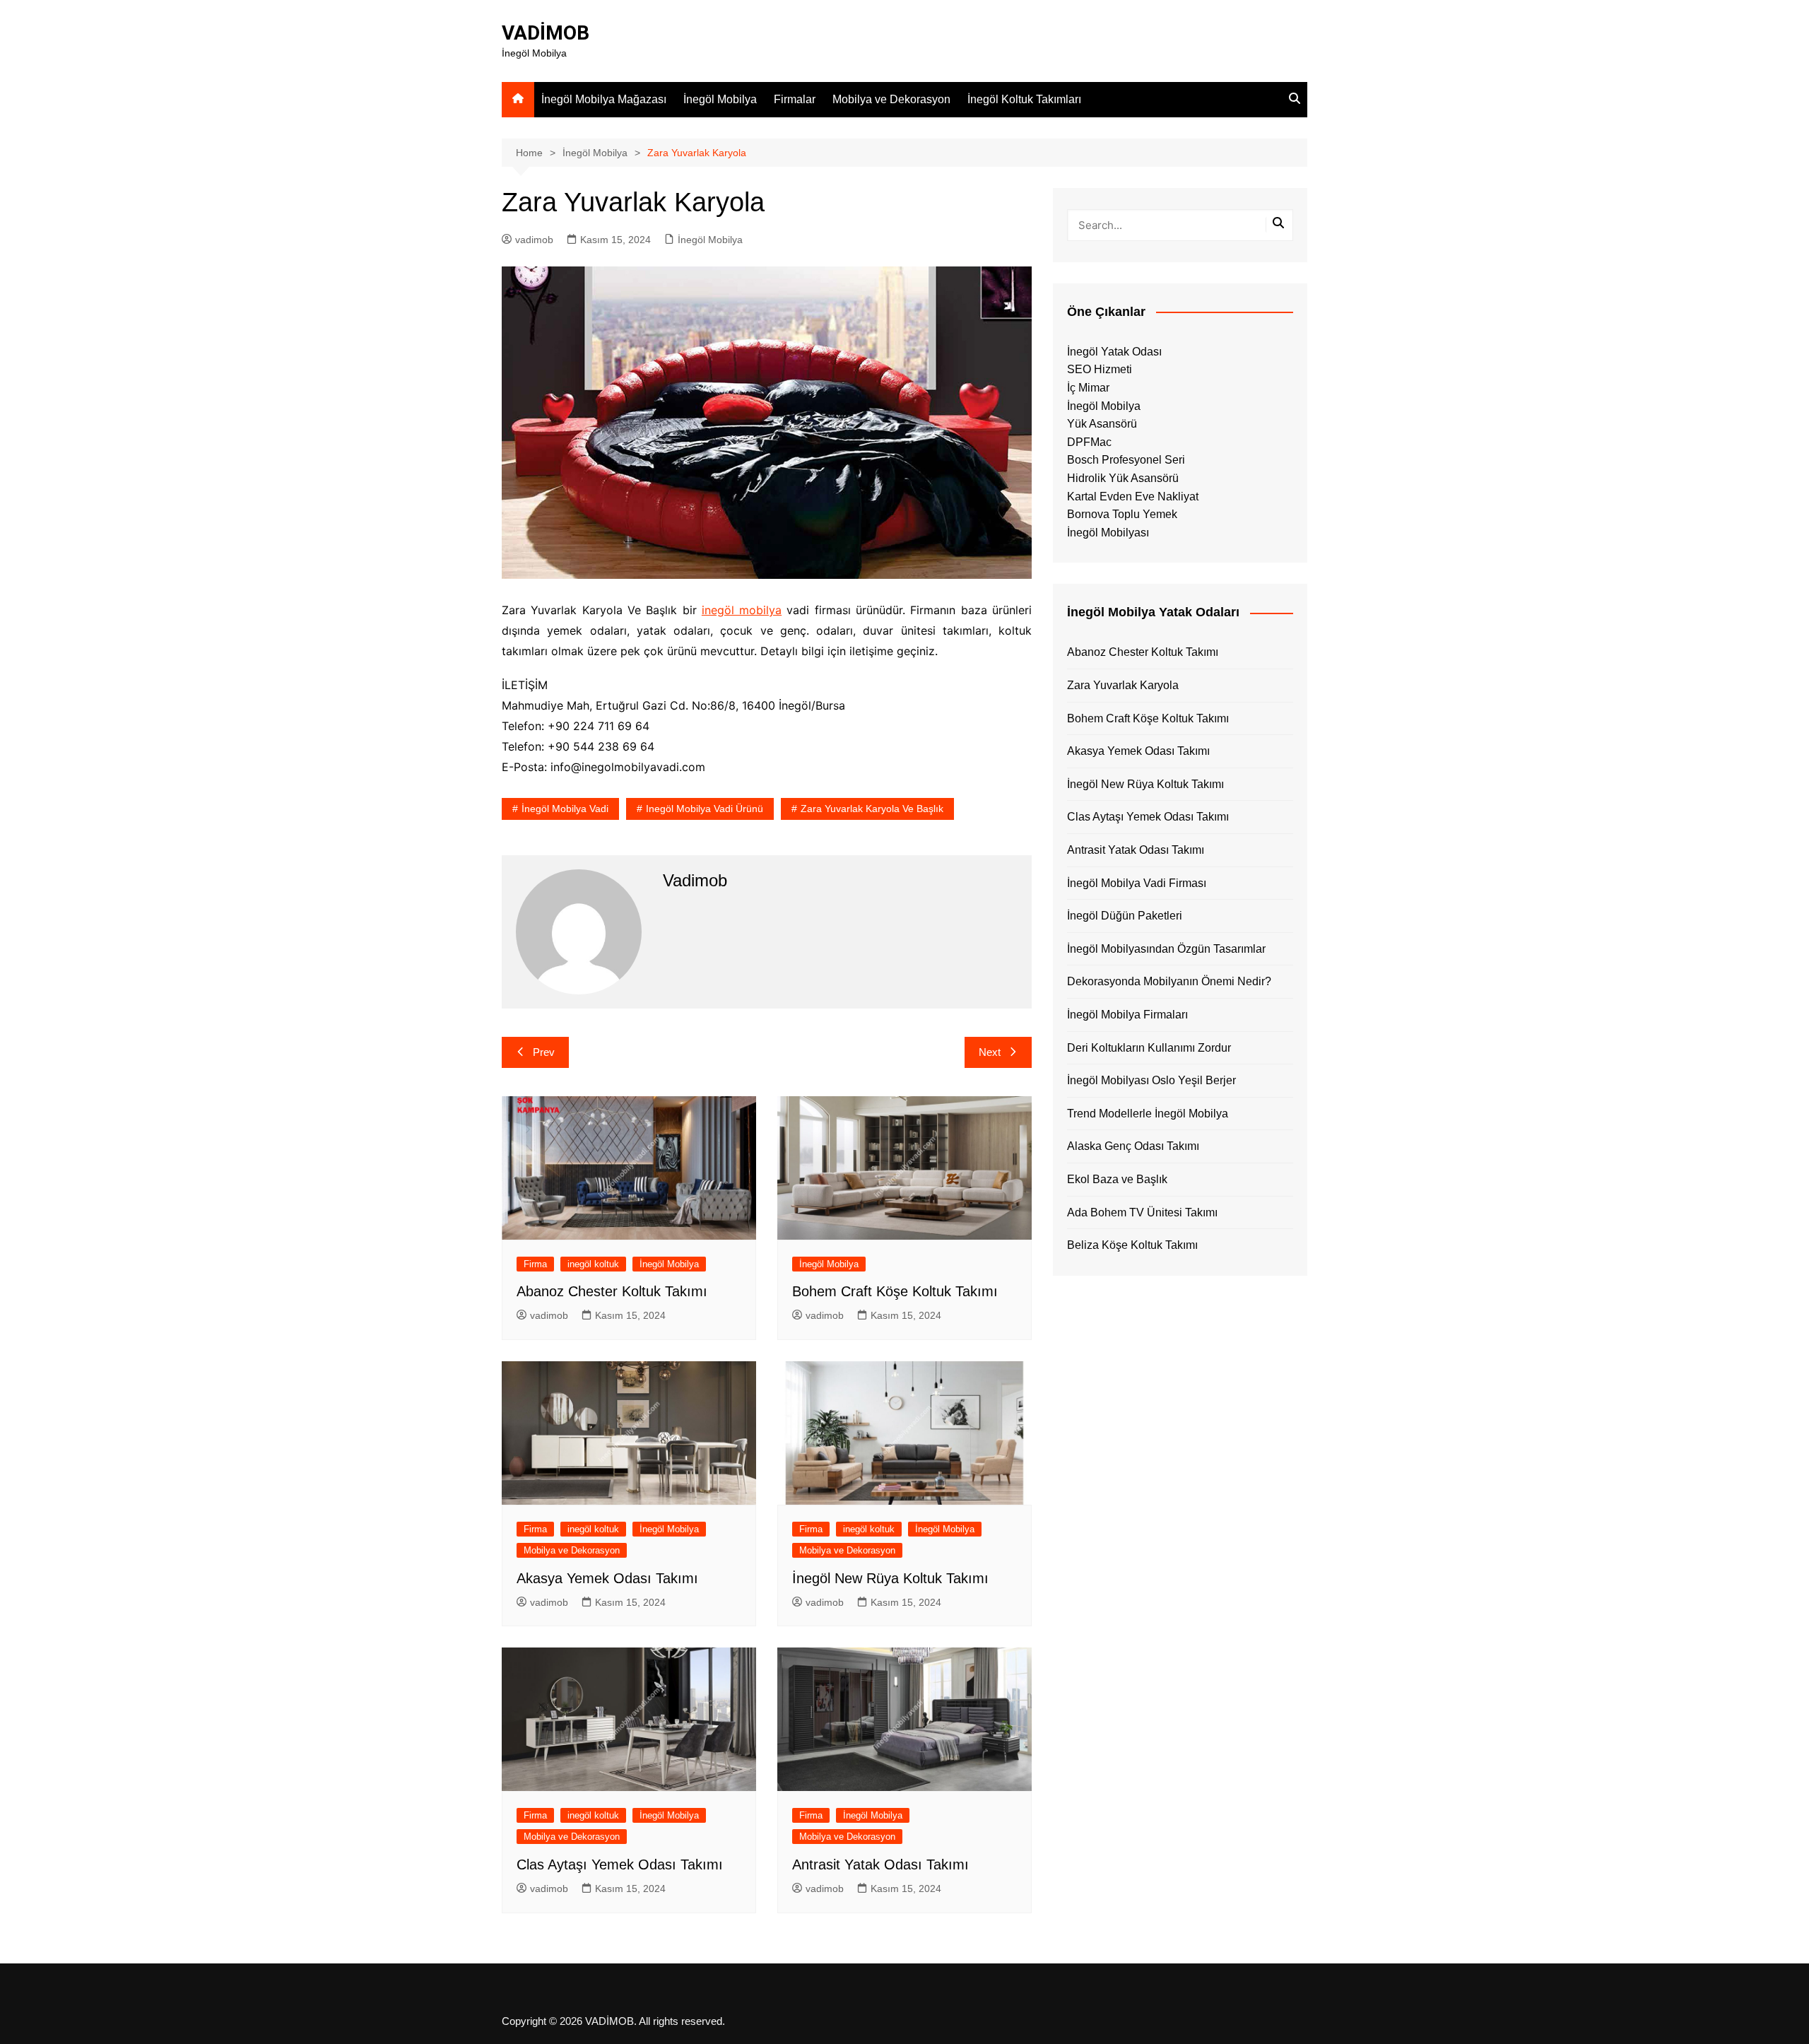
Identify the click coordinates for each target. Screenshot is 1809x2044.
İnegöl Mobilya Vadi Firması (1137, 883)
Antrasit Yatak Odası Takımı (880, 1864)
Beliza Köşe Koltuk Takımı (1132, 1245)
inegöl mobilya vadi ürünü (705, 809)
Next (990, 1052)
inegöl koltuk (593, 1264)
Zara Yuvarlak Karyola (1123, 685)
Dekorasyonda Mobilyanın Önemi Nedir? (1169, 981)
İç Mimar (1088, 388)
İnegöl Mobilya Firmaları (1127, 1015)
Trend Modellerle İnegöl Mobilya (1148, 1114)
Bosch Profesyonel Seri (1126, 460)
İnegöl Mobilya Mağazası (604, 99)
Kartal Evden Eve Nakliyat (1133, 497)
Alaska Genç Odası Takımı (1133, 1146)
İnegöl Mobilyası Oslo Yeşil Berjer (1151, 1080)
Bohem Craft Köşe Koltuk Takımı (895, 1291)
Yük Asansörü (1102, 424)
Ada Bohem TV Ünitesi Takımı (1142, 1212)
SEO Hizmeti (1100, 369)
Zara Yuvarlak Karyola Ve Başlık (872, 809)
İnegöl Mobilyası (1108, 533)
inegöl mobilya (742, 610)
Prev (544, 1052)
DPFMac (1089, 442)
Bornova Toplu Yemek (1122, 514)
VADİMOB (546, 33)
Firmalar (795, 99)
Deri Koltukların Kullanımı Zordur (1149, 1048)
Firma (535, 1264)
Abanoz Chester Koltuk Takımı (612, 1291)
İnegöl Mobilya (720, 99)
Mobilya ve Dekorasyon (891, 99)
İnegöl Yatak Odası (1114, 352)
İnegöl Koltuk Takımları (1024, 99)
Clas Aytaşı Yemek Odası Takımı (620, 1864)
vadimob (534, 240)
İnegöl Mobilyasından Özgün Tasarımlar (1166, 949)
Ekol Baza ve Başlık (1117, 1179)
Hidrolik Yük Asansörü (1123, 478)
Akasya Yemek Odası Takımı (607, 1578)
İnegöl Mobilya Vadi (565, 809)
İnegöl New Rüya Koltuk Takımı (890, 1578)
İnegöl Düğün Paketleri (1125, 916)
